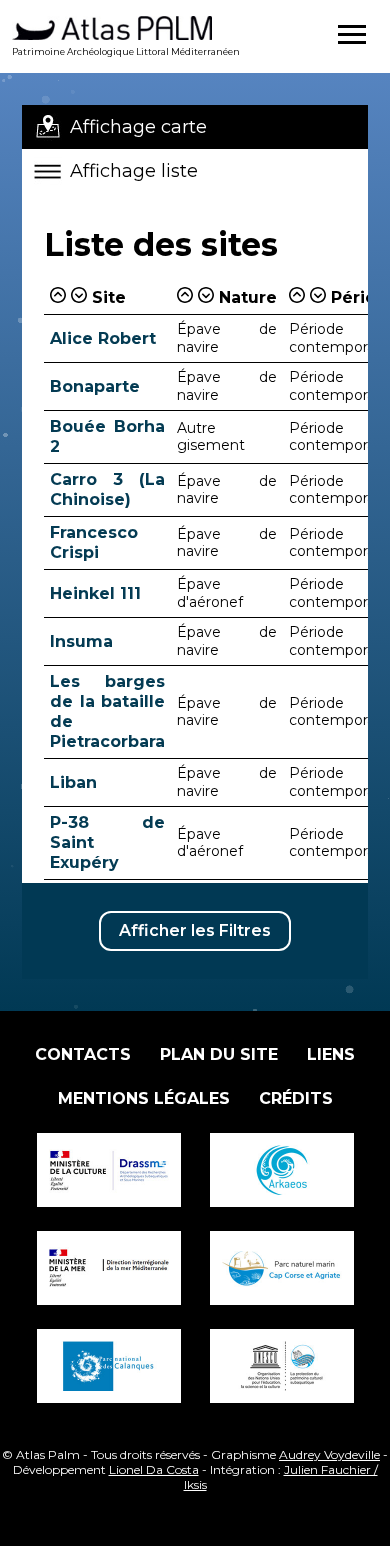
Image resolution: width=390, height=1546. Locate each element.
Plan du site (219, 1054)
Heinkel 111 (95, 593)
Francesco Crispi (94, 542)
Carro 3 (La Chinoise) (107, 489)
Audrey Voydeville (329, 1454)
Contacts (83, 1054)
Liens (331, 1054)
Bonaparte (95, 386)
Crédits (296, 1098)
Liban (73, 782)
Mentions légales (144, 1098)
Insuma (81, 641)
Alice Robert (103, 338)
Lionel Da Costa (154, 1469)
